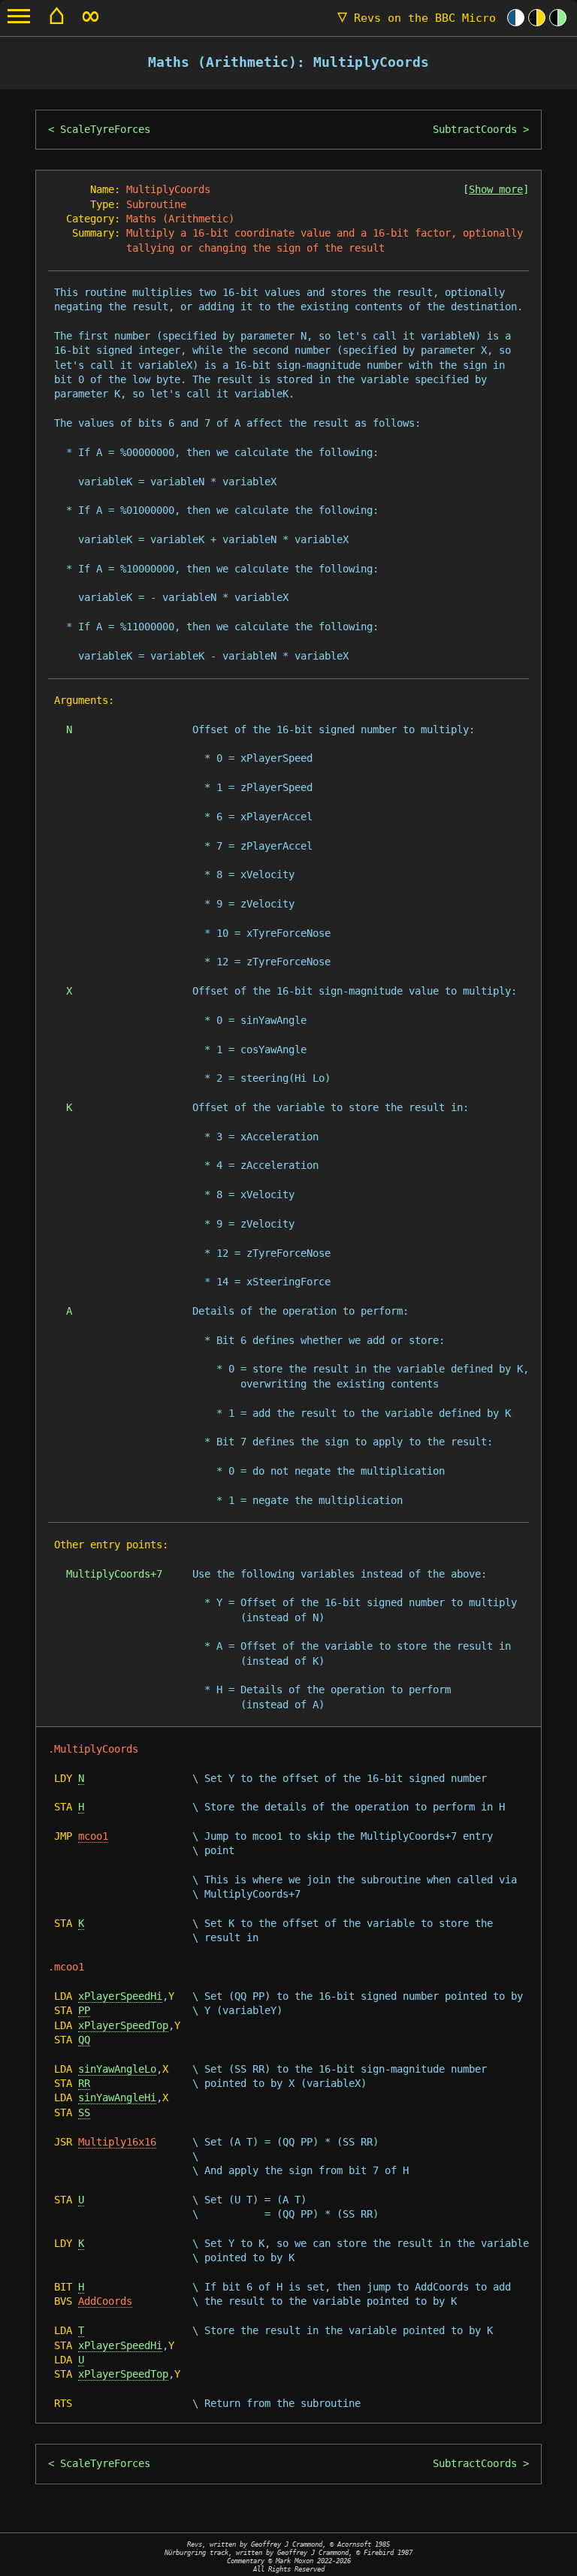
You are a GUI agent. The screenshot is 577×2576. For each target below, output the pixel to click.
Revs (417, 18)
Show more (496, 189)
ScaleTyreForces (105, 129)
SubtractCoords (475, 129)
